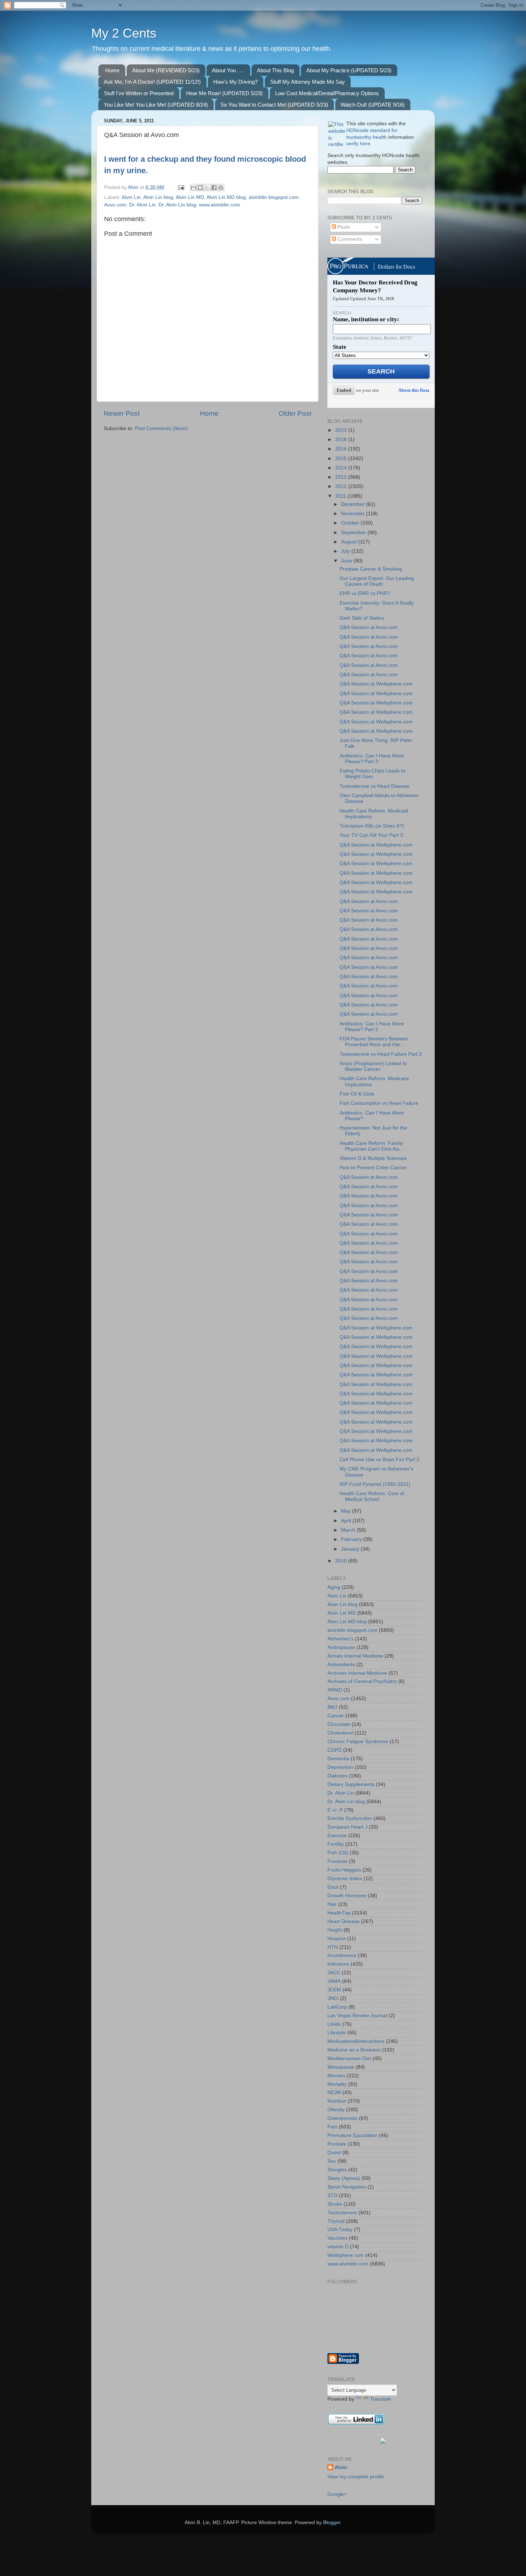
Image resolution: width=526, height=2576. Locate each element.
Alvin (341, 2467)
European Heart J (347, 1827)
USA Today (340, 2229)
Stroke (335, 2204)
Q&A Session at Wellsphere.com (376, 684)
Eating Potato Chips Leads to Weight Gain (372, 774)
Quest (334, 2153)
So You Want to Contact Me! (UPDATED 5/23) (274, 105)
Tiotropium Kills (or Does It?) (372, 826)
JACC (334, 1973)
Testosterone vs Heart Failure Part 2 (381, 1054)
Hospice (337, 1939)
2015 (342, 458)
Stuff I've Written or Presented (139, 93)
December (354, 504)
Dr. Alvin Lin (142, 205)
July (346, 551)
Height (335, 1930)
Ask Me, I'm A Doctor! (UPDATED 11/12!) (152, 82)
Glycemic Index (345, 1879)
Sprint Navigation (347, 2187)
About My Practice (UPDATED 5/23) (349, 70)
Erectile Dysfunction (350, 1818)
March (349, 1530)
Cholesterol (340, 1733)
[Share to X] (207, 187)
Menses (336, 2076)
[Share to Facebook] (214, 187)
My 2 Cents (124, 33)
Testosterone (342, 2213)
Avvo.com (115, 205)
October (351, 523)
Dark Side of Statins (362, 618)
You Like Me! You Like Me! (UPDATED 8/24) (156, 105)
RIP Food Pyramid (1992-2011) (375, 1484)
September (354, 533)
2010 (342, 1561)
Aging (334, 1587)
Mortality (337, 2084)
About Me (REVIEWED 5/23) (166, 70)
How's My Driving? (235, 82)
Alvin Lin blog (158, 197)
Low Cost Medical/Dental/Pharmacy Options (327, 93)
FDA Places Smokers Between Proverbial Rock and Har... (374, 1042)
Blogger (332, 2523)
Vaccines (337, 2238)
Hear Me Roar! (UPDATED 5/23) (224, 93)
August (350, 542)
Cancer (336, 1716)
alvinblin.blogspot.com (274, 197)
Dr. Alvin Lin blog (177, 205)
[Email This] (194, 187)
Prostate (337, 2144)
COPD (335, 1750)
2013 (342, 477)
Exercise (337, 1836)
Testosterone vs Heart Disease (374, 786)
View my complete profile (356, 2477)
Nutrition (337, 2101)
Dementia (338, 1759)
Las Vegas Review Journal (357, 2016)
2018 (342, 440)
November (354, 514)
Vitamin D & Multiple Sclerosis (373, 1158)
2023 (342, 430)
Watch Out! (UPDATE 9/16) (373, 105)
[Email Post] (181, 187)
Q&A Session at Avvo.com (369, 627)
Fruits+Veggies (344, 1870)
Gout (333, 1887)
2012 (342, 486)
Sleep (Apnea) (344, 2178)
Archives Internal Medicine (357, 1673)
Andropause (341, 1647)
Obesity (336, 2110)
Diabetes (337, 1776)
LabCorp (337, 2007)
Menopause (341, 2067)
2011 (341, 496)
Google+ (337, 2494)
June (347, 561)
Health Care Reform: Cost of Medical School (372, 1496)
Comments (349, 239)
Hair (332, 1904)
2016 (342, 449)
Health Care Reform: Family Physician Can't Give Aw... (371, 1146)
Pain (332, 2127)
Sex (332, 2161)
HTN (333, 1947)
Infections (338, 1964)
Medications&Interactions (356, 2041)
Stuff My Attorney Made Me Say (308, 82)
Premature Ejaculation (352, 2135)
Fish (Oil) (338, 1853)
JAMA (334, 1981)
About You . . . (228, 70)
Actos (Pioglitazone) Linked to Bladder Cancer (373, 1066)
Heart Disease (344, 1921)
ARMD (335, 1690)
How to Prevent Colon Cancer (373, 1168)
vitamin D (338, 2247)
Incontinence (342, 1955)
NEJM (334, 2092)
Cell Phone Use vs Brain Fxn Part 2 (379, 1460)
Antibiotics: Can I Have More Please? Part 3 (372, 759)
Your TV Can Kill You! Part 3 (371, 835)
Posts (343, 227)
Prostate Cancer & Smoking (371, 569)
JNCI (333, 1998)
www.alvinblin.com (220, 205)
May (347, 1511)
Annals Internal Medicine (355, 1656)
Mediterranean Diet (349, 2058)
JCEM (334, 1990)
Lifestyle (337, 2033)
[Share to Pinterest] (221, 187)
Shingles (337, 2170)
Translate (381, 2399)
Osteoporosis (342, 2118)
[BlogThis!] (200, 187)
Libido (334, 2024)
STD (332, 2196)
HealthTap (339, 1913)
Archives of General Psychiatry (362, 1681)
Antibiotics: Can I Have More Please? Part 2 (372, 1027)
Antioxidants (341, 1665)
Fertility (336, 1844)
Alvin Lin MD (190, 197)
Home (112, 70)
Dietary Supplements (351, 1784)
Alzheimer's (340, 1639)
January (351, 1549)
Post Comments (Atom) (161, 428)
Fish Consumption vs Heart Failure (379, 1103)
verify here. (359, 144)
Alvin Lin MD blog (226, 197)
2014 (342, 468)
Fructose (337, 1861)
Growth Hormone (347, 1896)
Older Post (295, 413)
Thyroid (336, 2221)
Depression (340, 1767)
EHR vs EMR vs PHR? (365, 593)
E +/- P (335, 1810)
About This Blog (275, 70)
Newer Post (122, 413)
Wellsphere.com (346, 2255)
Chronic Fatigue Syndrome (358, 1741)
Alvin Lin (131, 197)
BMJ (332, 1707)
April (347, 1521)
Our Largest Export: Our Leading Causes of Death (377, 581)
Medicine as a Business (354, 2050)
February (352, 1539)
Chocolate (339, 1724)
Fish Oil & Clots (357, 1094)
